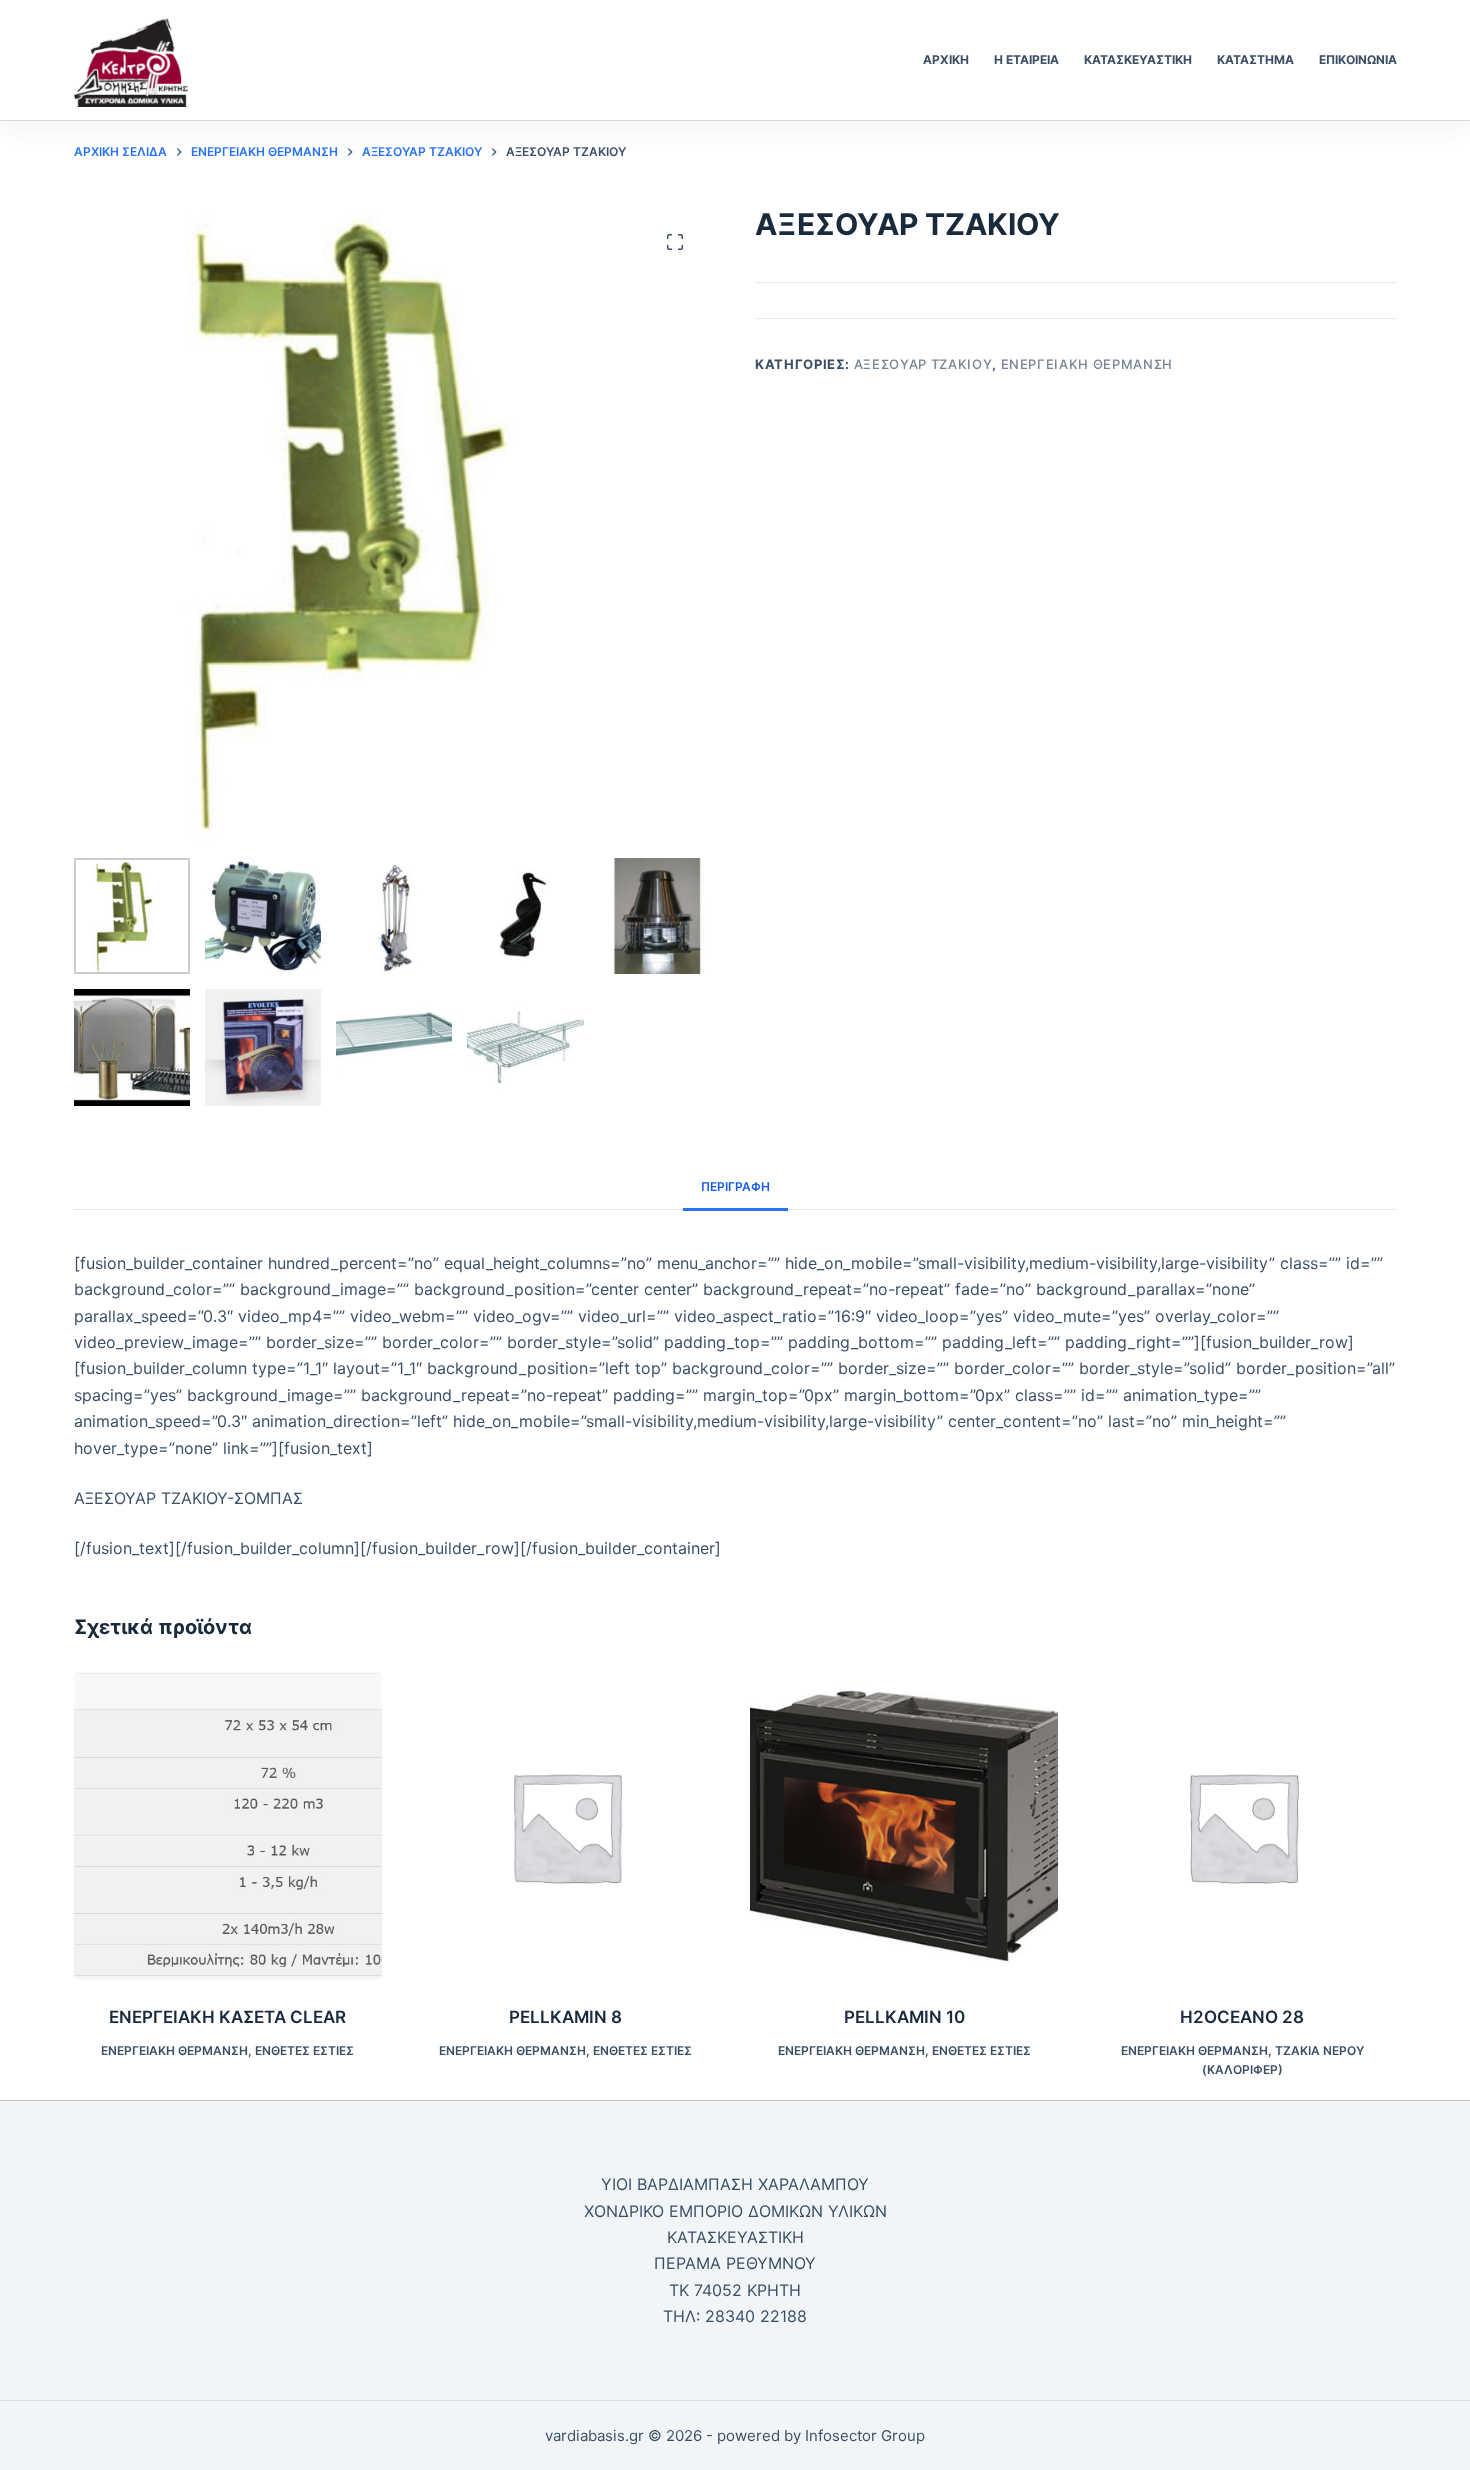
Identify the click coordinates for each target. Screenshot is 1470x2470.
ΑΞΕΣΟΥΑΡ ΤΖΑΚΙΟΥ (923, 364)
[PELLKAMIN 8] (566, 1826)
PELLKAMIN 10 (904, 2017)
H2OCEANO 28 (1242, 2017)
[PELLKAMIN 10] (904, 1826)
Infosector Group (865, 2435)
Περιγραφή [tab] (735, 1186)
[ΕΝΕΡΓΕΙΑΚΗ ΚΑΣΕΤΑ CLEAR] (228, 1826)
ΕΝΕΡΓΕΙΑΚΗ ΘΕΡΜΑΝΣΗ (1087, 364)
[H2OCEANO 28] (1242, 1826)
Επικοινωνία (1358, 59)
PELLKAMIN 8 (565, 2017)
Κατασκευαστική (1138, 59)
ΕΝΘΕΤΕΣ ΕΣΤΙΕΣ (304, 2050)
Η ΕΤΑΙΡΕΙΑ (1026, 59)
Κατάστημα (1255, 59)
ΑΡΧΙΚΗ (946, 59)
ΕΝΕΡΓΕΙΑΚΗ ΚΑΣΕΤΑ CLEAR (227, 2017)
